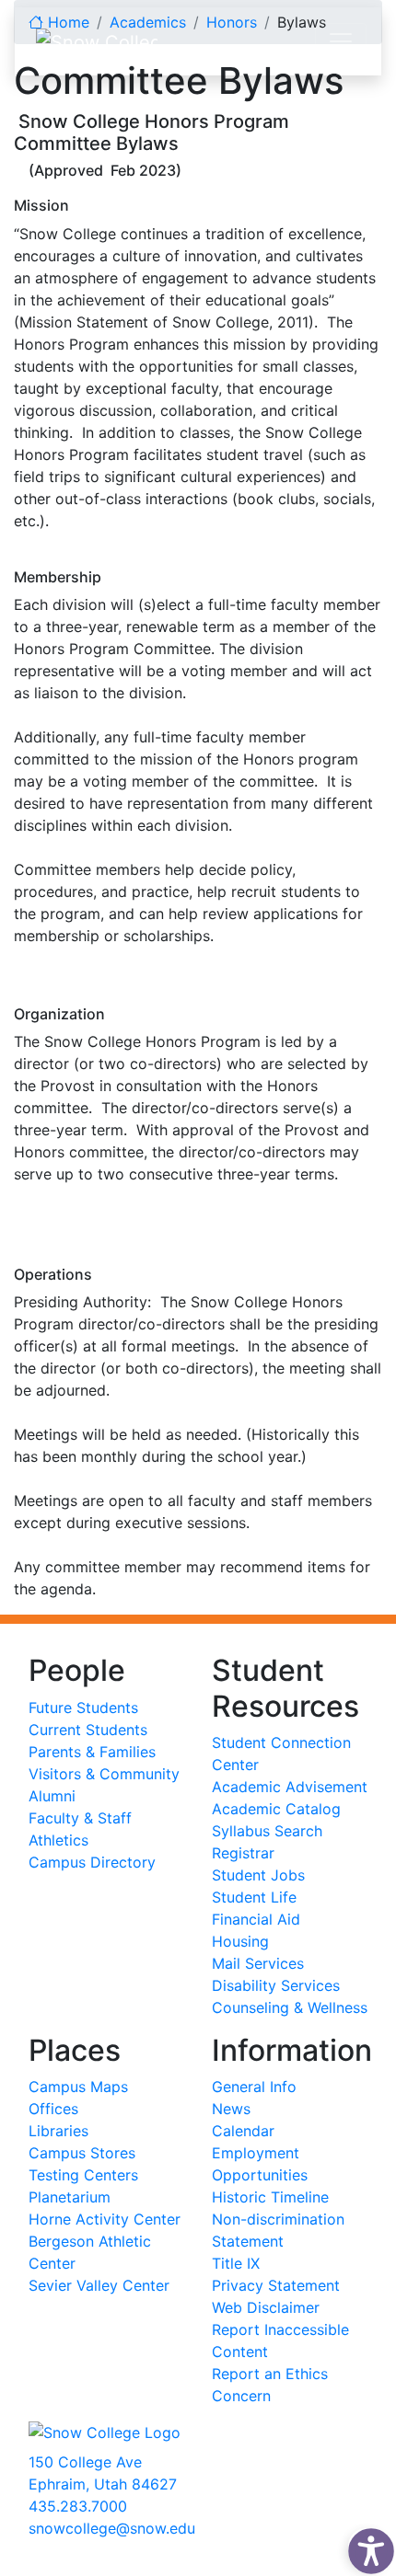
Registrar (243, 1853)
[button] (367, 2547)
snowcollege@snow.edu (112, 2528)
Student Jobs (258, 1875)
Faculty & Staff (80, 1818)
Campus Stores (82, 2153)
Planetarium (70, 2197)
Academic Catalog (276, 1809)
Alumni (52, 1796)
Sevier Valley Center (99, 2285)
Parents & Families (92, 1752)
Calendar (243, 2131)
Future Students (83, 1708)
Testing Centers (83, 2175)
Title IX (236, 2263)
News (231, 2109)
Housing (240, 1941)
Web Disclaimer (266, 2307)
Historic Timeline (270, 2197)
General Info (254, 2087)
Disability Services (276, 1985)
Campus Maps (78, 2087)
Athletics (58, 1840)
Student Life (254, 1897)
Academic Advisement (290, 1787)
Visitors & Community (104, 1774)
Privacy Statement (276, 2285)
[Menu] (341, 41)
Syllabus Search (267, 1831)
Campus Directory (92, 1862)
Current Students (88, 1730)
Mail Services (258, 1963)
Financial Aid (256, 1919)
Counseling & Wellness (290, 2007)
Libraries (58, 2131)
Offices (53, 2109)
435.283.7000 (78, 2506)
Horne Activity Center (105, 2219)
